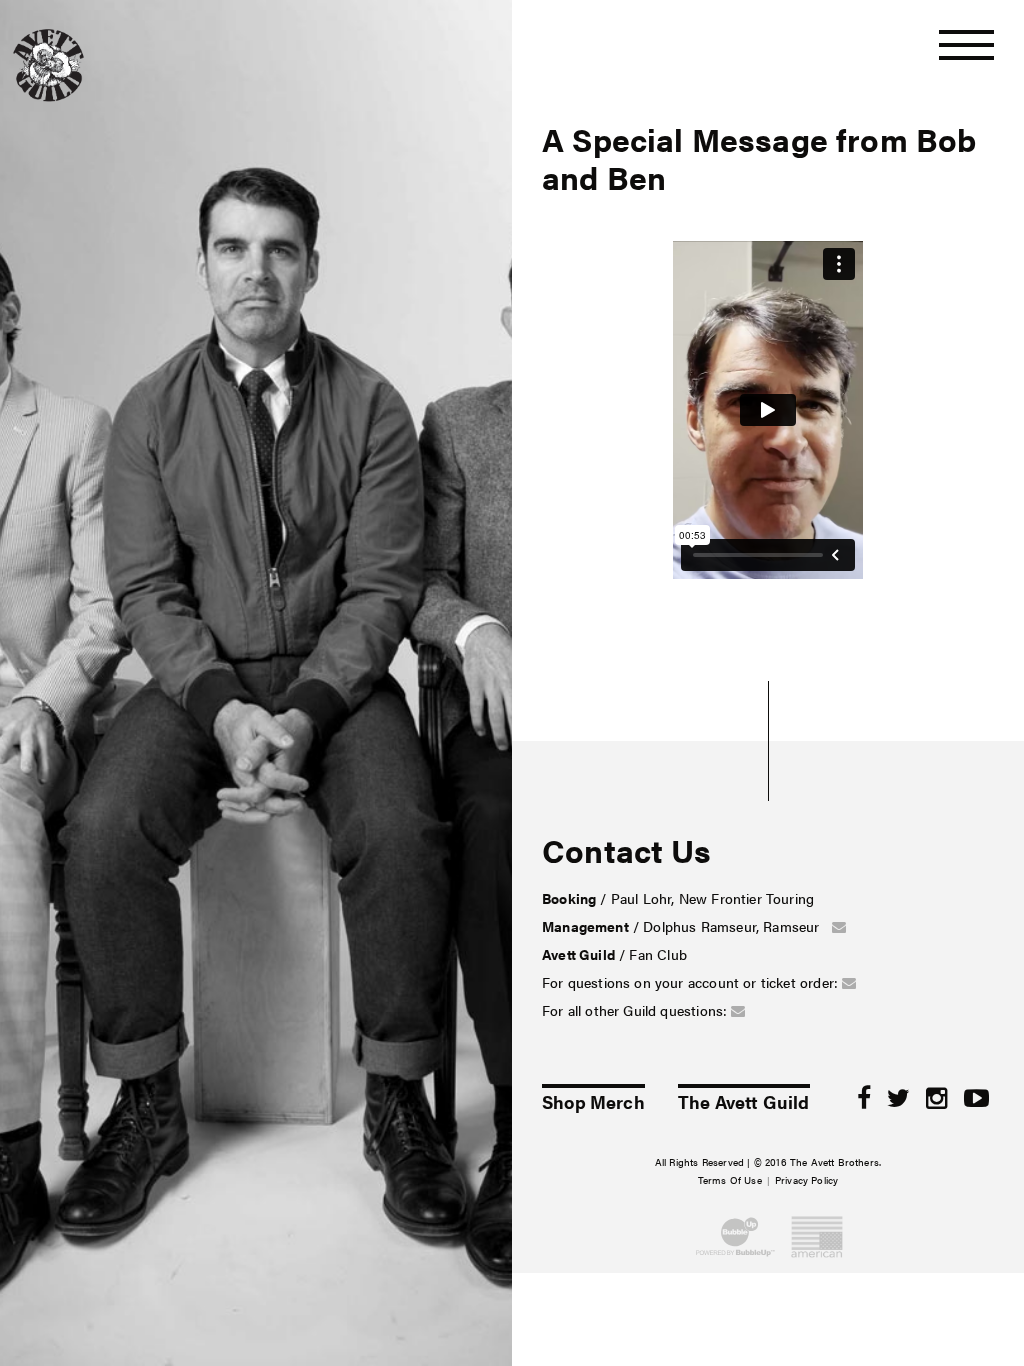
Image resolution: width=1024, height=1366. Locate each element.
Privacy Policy (806, 1180)
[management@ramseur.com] (839, 926)
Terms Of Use (730, 1180)
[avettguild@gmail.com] (738, 1010)
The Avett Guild (744, 1100)
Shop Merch (593, 1100)
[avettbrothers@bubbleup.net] (849, 982)
